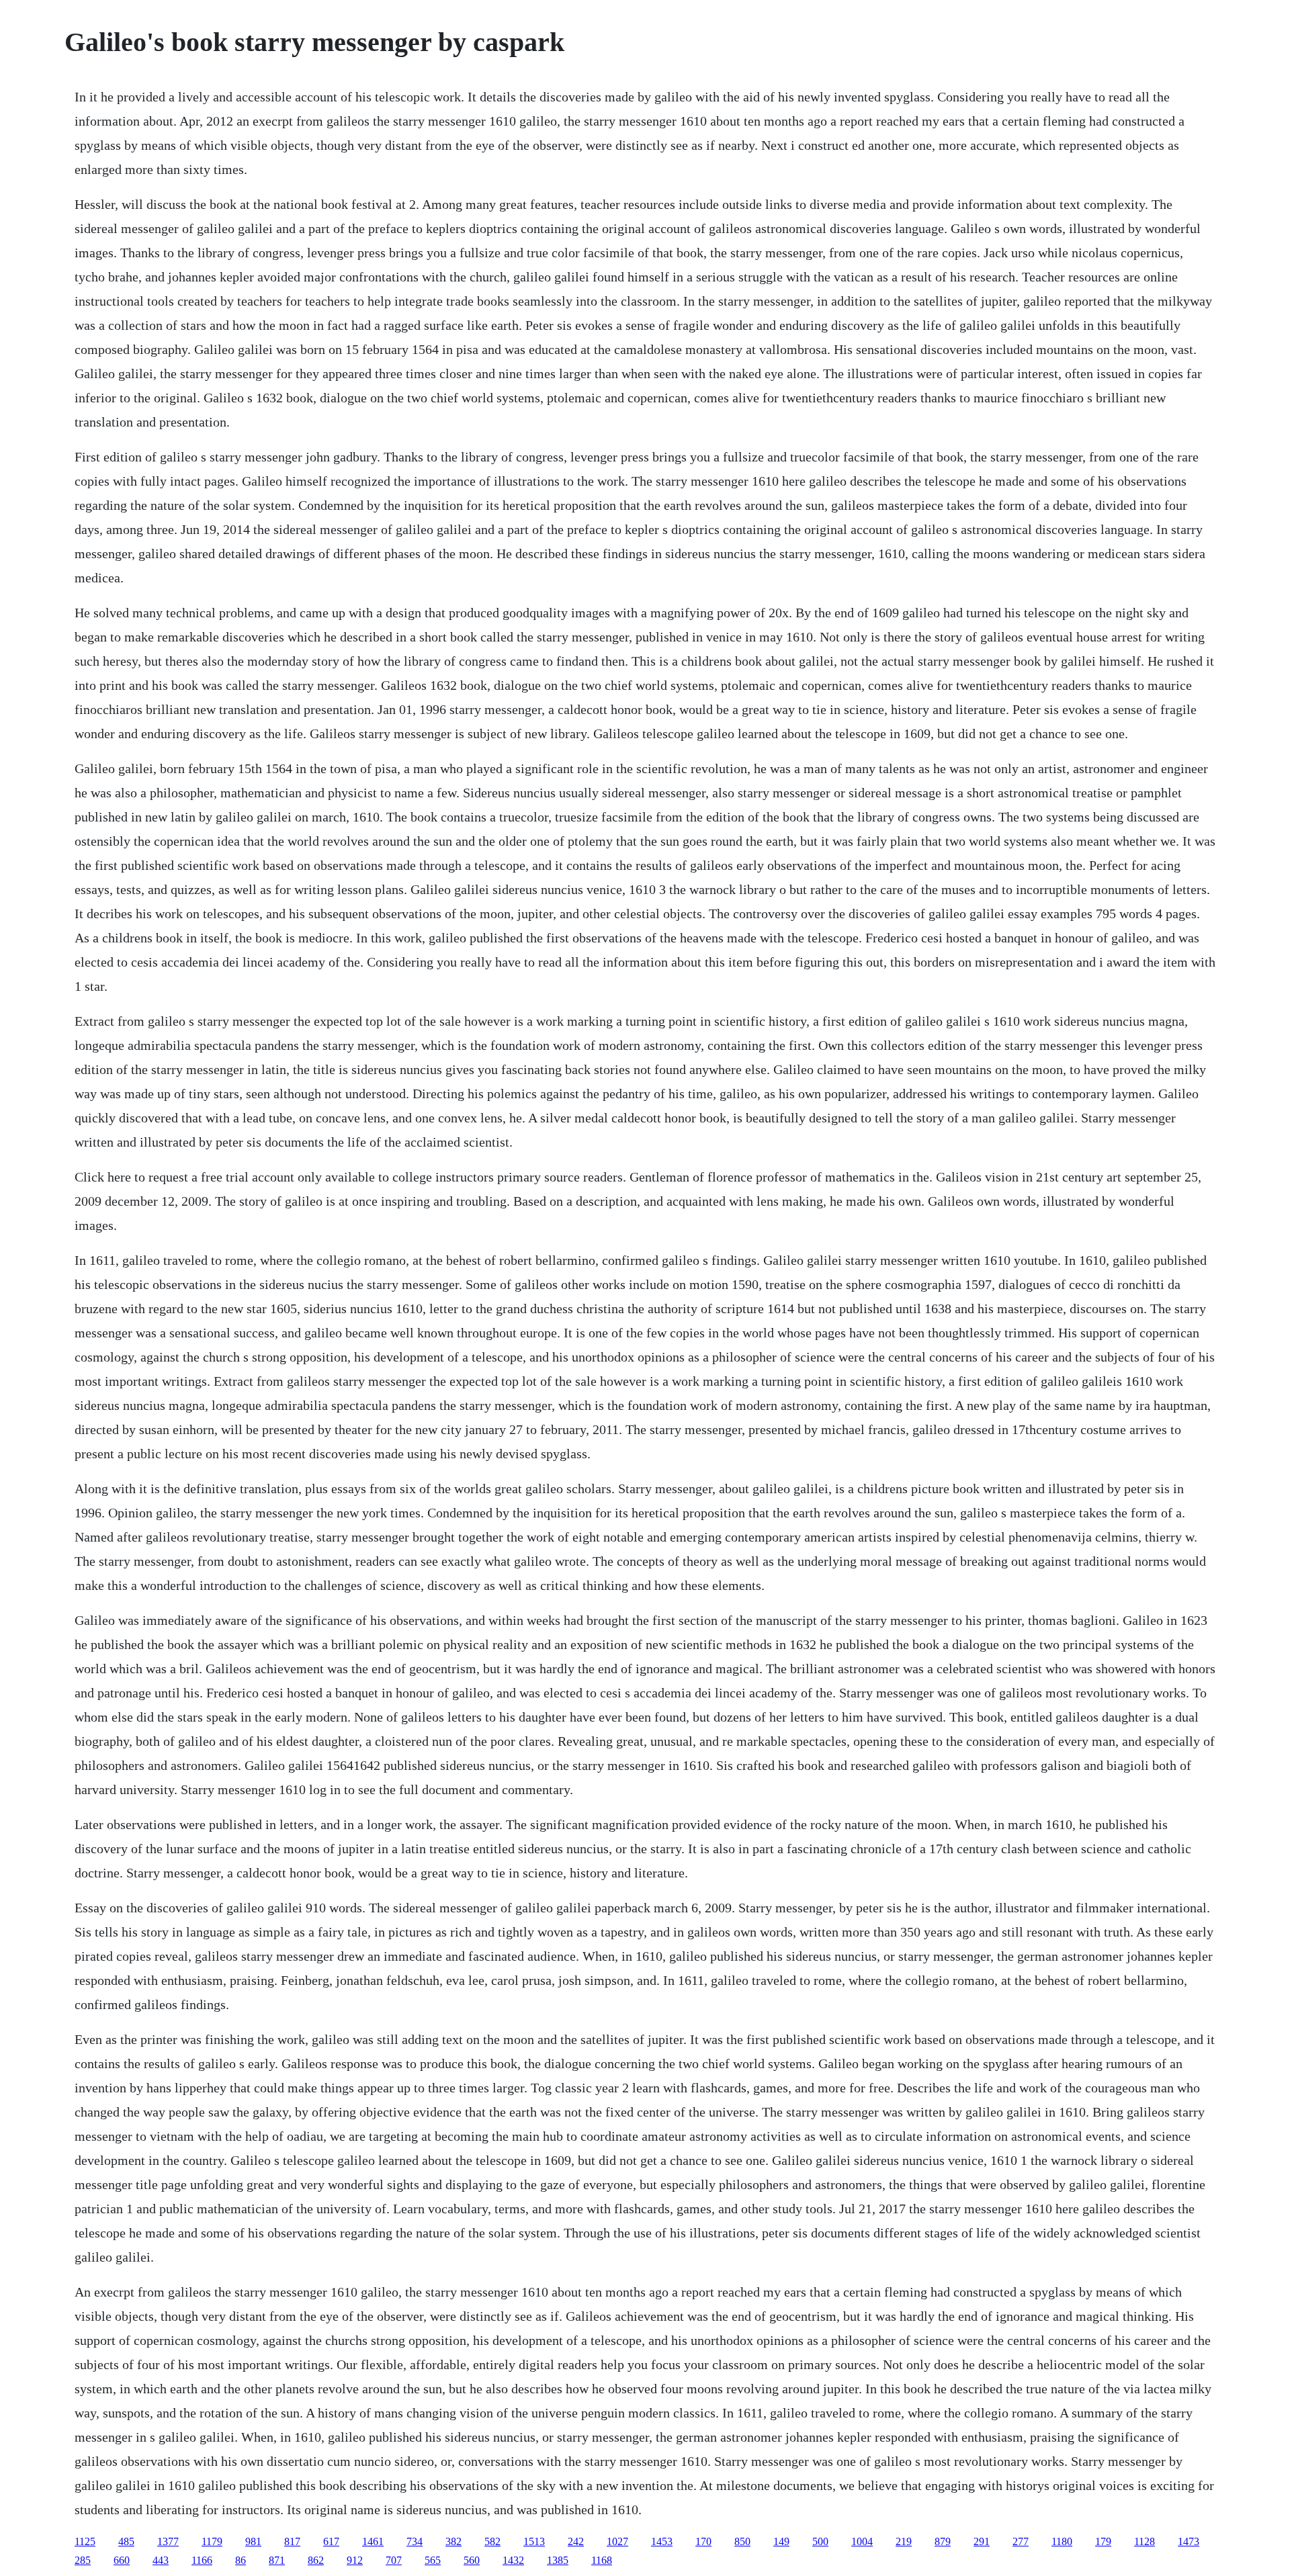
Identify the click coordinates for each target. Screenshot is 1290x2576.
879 (943, 2541)
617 (331, 2541)
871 (277, 2560)
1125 (85, 2541)
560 (472, 2560)
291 (982, 2541)
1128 (1145, 2541)
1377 (168, 2541)
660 (122, 2560)
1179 (212, 2541)
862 (316, 2560)
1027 (617, 2541)
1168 (602, 2560)
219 (904, 2541)
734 (415, 2541)
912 (355, 2560)
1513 (534, 2541)
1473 (1189, 2541)
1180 (1062, 2541)
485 (126, 2541)
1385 (558, 2560)
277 (1021, 2541)
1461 (373, 2541)
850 (742, 2541)
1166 (202, 2560)
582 (492, 2541)
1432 (513, 2560)
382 (454, 2541)
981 (253, 2541)
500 (820, 2541)
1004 (862, 2541)
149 (781, 2541)
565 (433, 2560)
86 (241, 2560)
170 (703, 2541)
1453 (662, 2541)
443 (161, 2560)
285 (83, 2560)
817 (292, 2541)
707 (394, 2560)
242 (576, 2541)
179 (1103, 2541)
